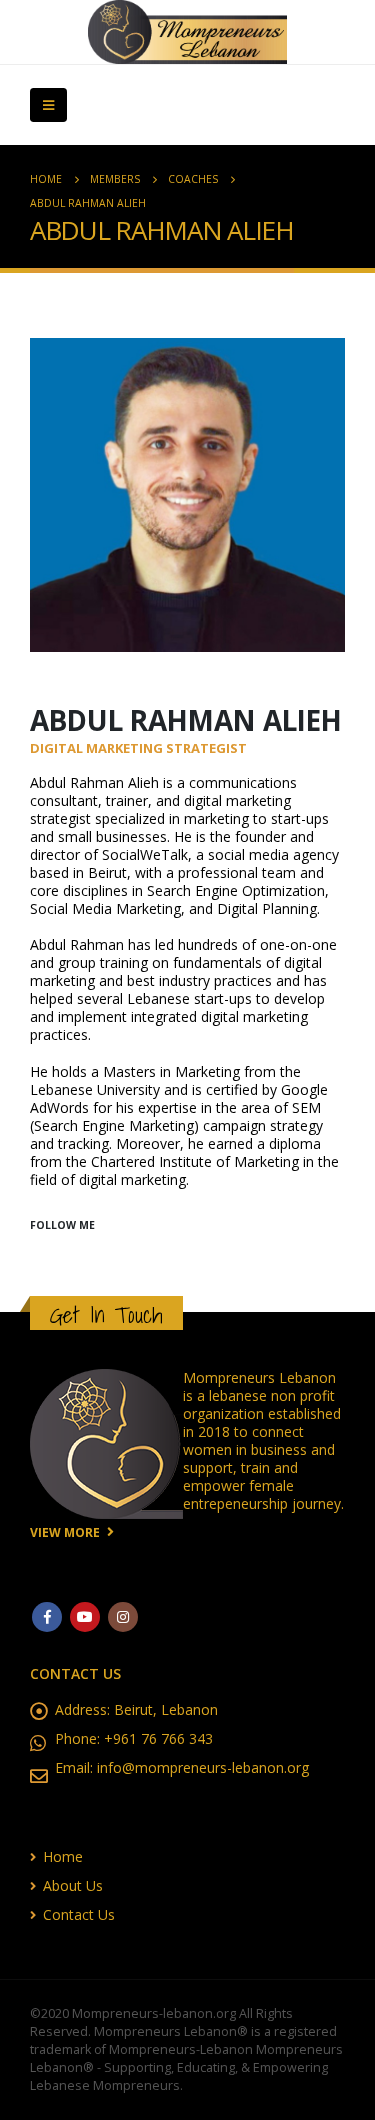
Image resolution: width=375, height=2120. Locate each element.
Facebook (47, 1617)
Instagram (123, 1617)
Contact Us (79, 1914)
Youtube (85, 1617)
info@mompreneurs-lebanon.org (203, 1767)
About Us (73, 1885)
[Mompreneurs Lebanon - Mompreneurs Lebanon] (188, 32)
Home (63, 1856)
